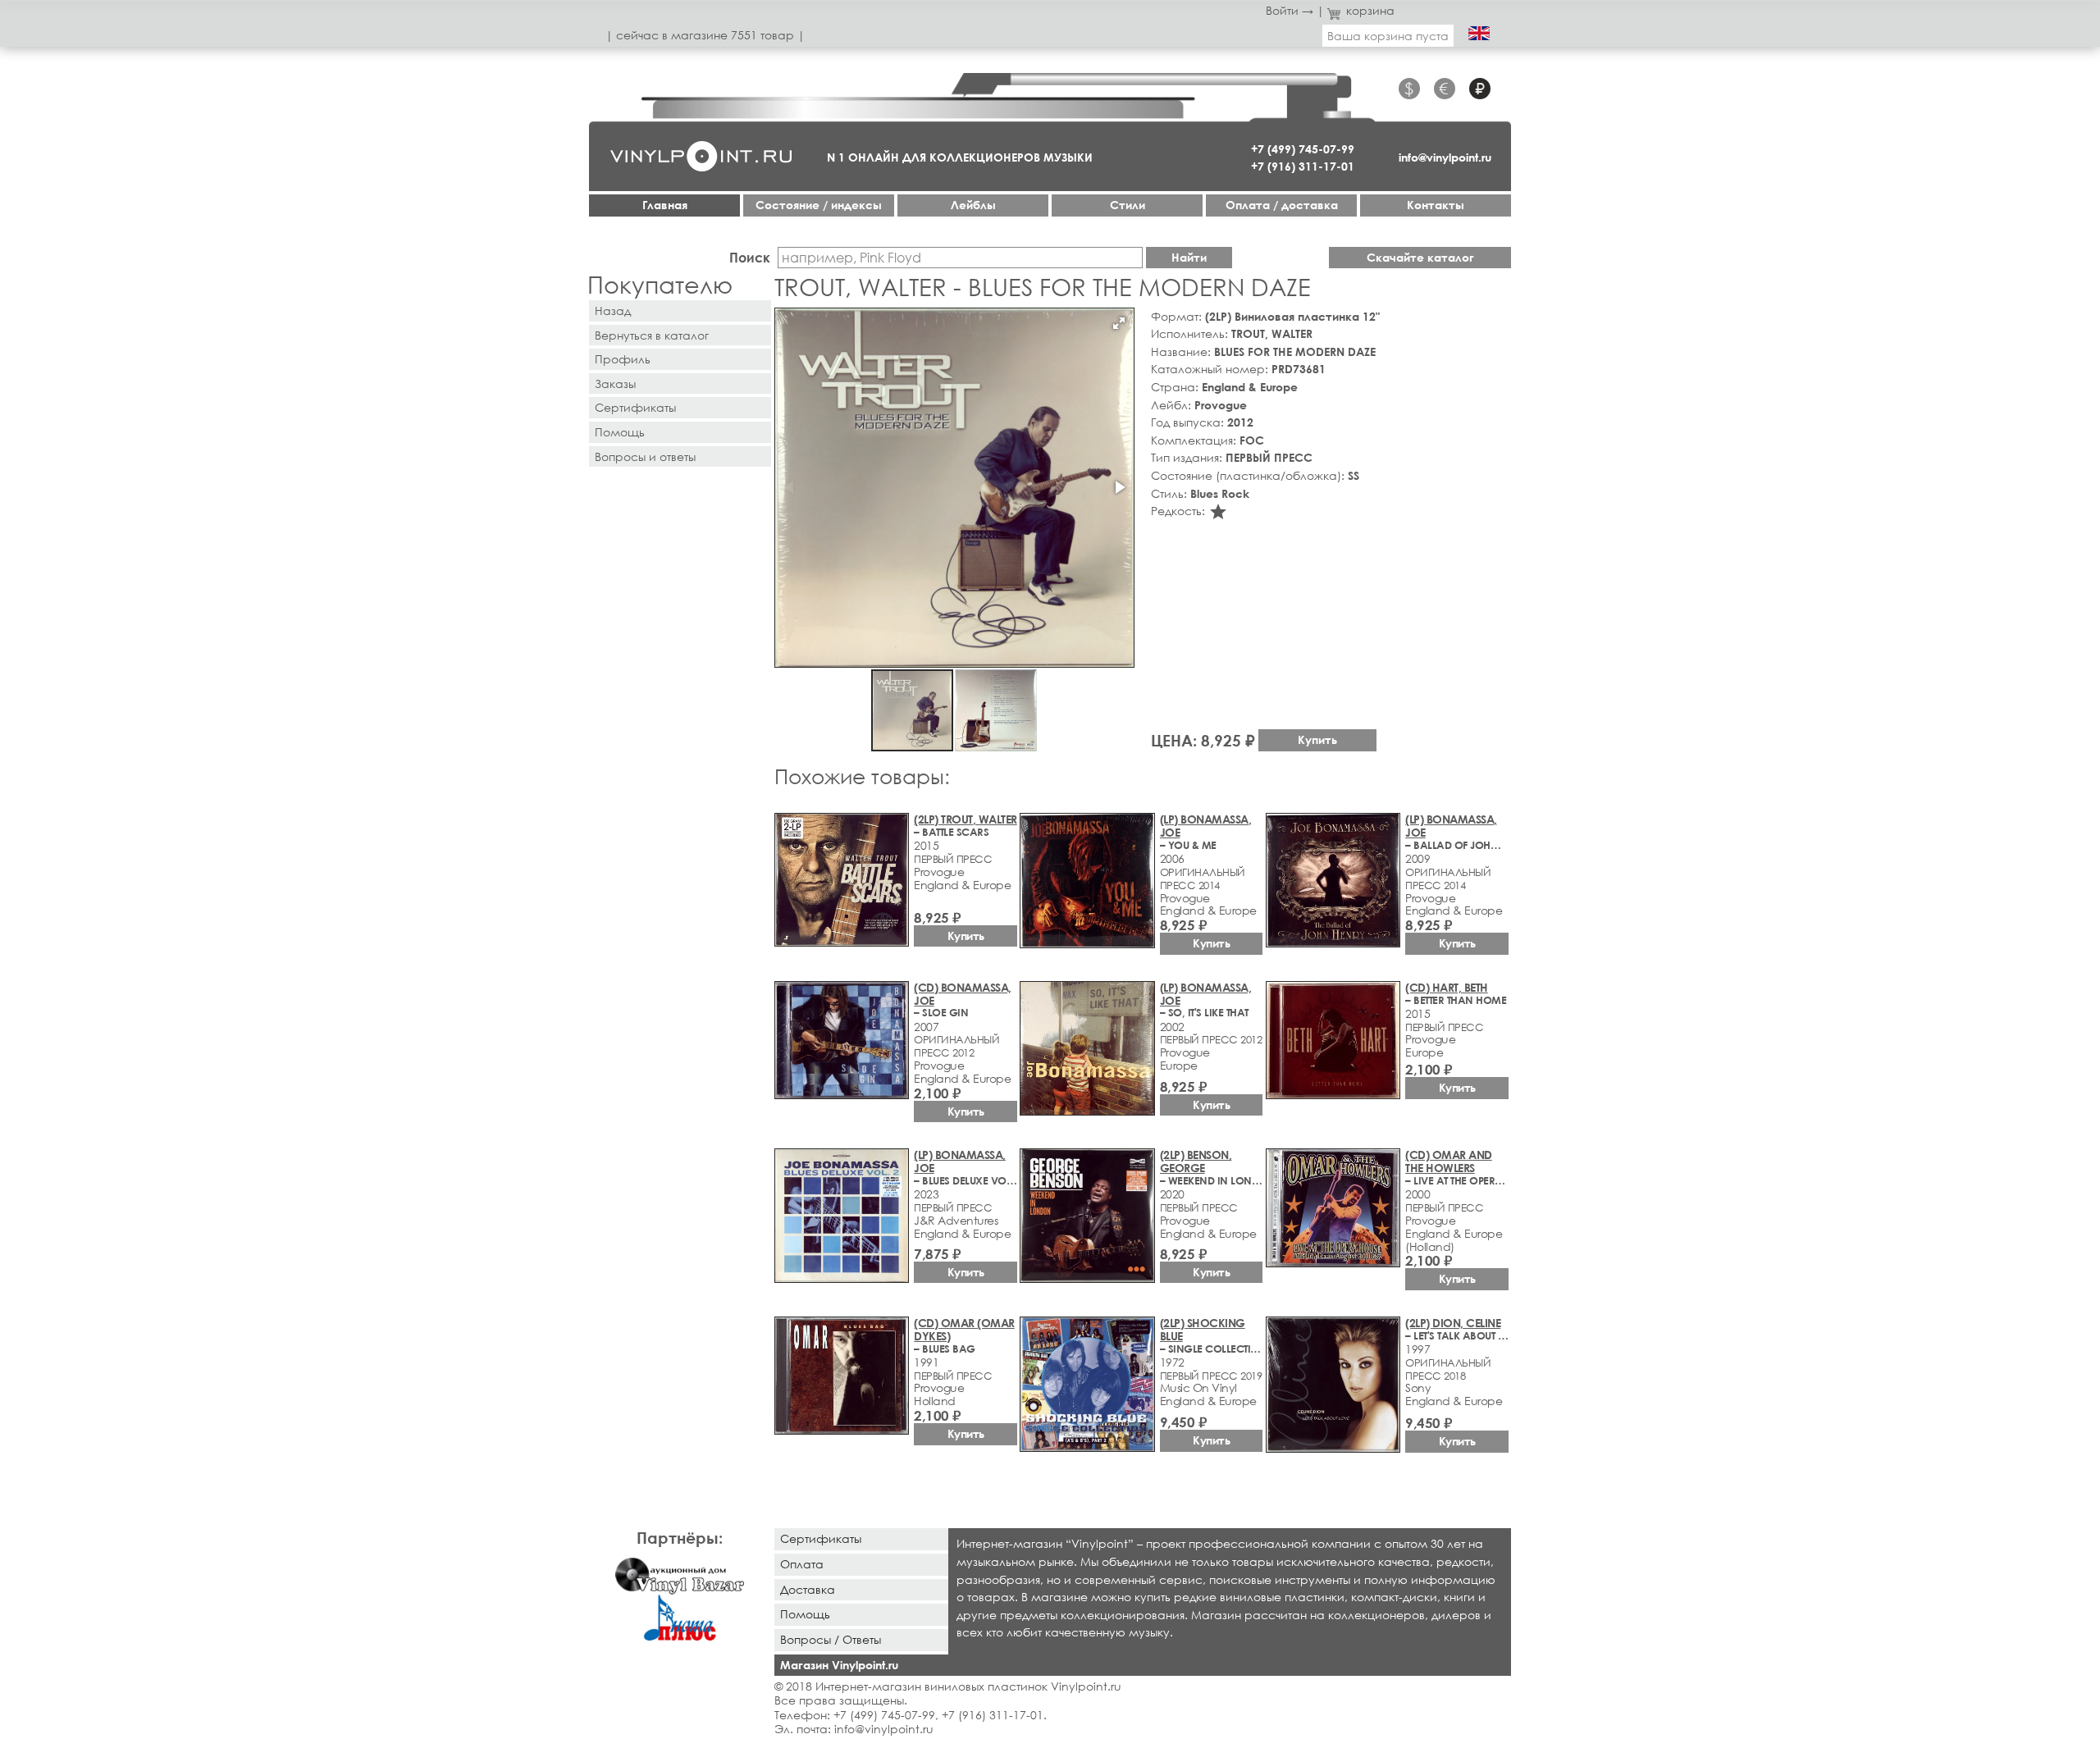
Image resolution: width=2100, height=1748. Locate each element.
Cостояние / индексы (819, 205)
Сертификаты (635, 407)
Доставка (808, 1589)
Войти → (1290, 10)
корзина (1370, 10)
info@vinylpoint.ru (1445, 157)
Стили (1128, 205)
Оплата (802, 1564)
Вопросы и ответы (645, 456)
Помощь (620, 432)
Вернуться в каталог (652, 335)
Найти (1189, 257)
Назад (613, 310)
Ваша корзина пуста (1388, 36)
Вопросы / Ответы (831, 1639)
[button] (1119, 323)
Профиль (623, 359)
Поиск (750, 257)
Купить (1317, 739)
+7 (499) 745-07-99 (1303, 149)
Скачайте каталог (1420, 257)
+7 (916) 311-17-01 (1303, 166)
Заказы (615, 383)
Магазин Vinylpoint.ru (839, 1665)
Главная (665, 205)
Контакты (1436, 205)
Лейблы (973, 205)
